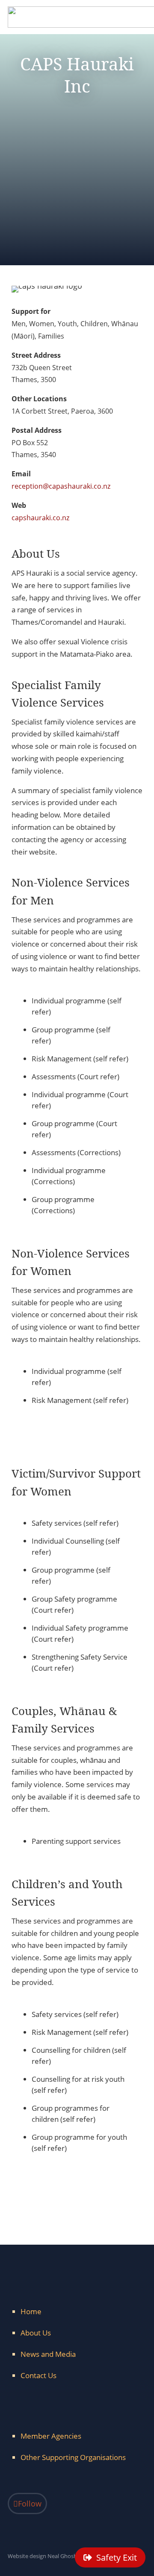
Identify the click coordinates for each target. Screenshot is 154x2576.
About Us (36, 2333)
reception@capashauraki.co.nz (61, 486)
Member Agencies (51, 2436)
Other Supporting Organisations (73, 2457)
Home (31, 2311)
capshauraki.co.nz (40, 518)
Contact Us (38, 2375)
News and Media (48, 2354)
